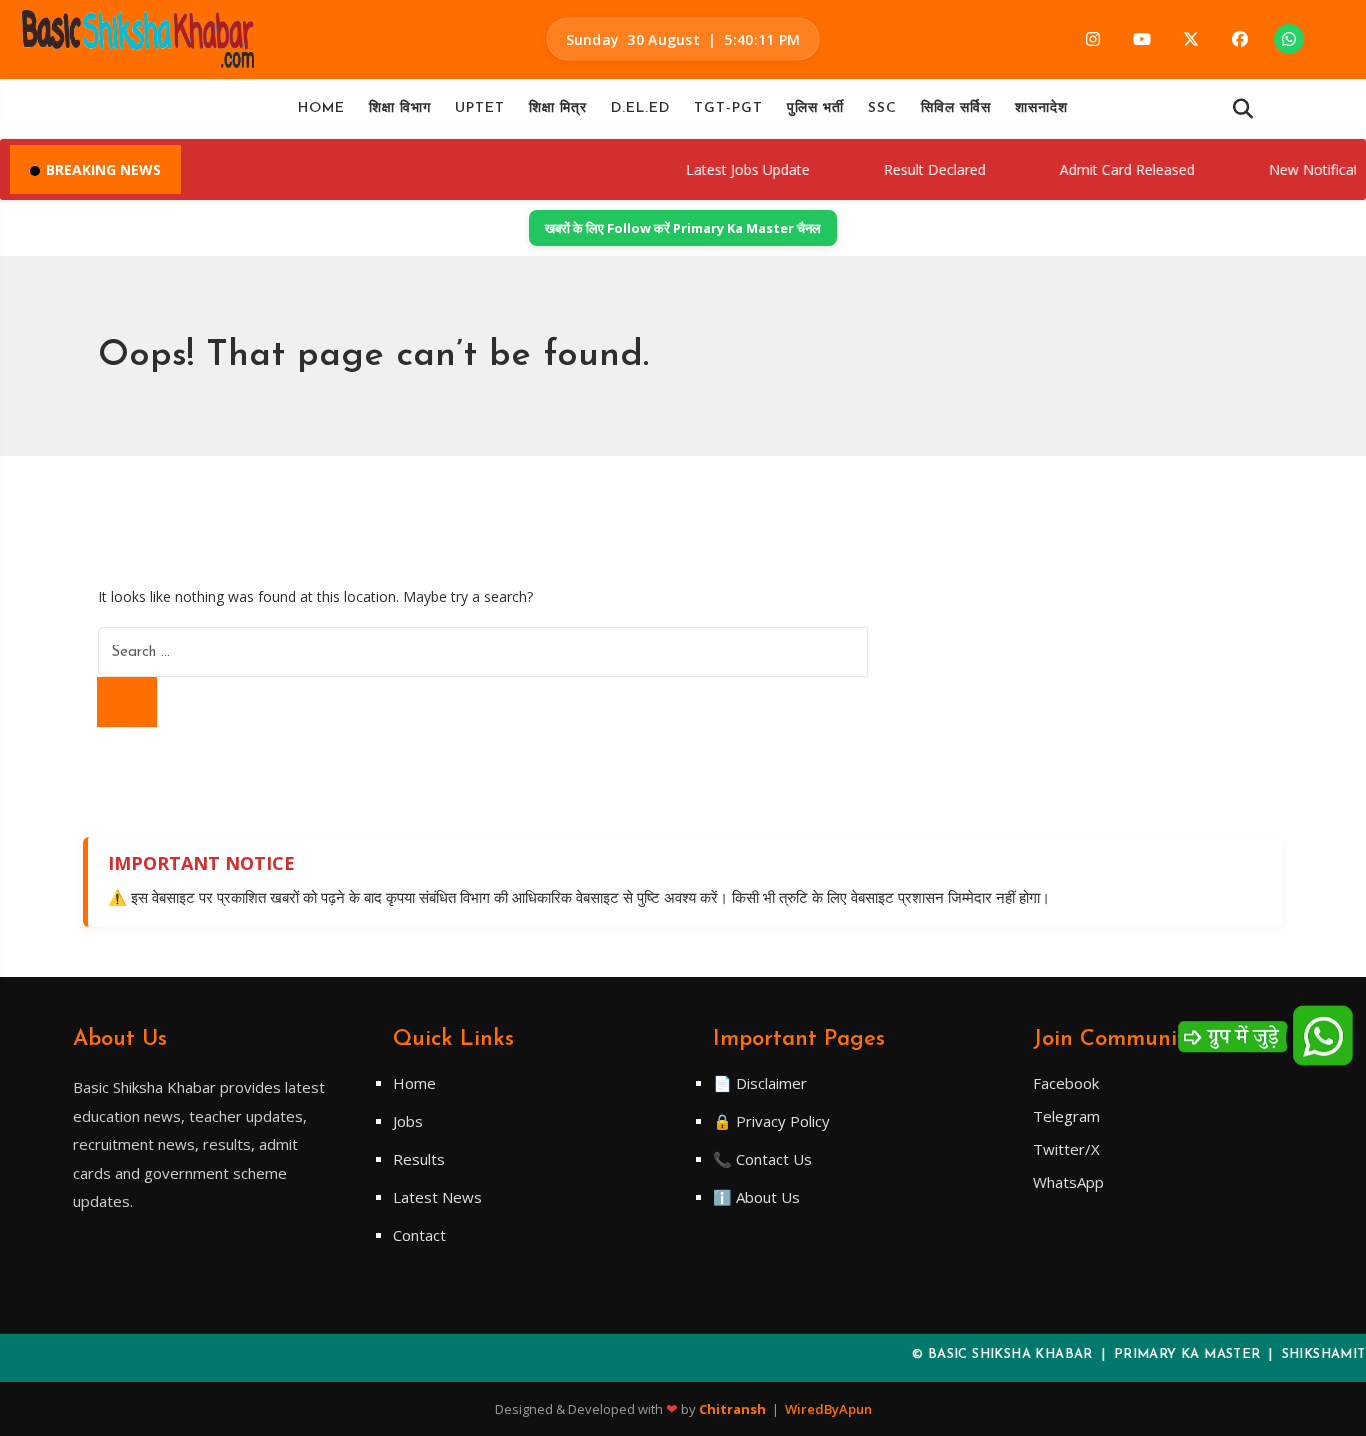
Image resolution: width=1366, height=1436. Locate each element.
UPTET (480, 108)
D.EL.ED (640, 108)
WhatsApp (1068, 1182)
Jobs (408, 1121)
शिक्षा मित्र (558, 108)
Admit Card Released (1108, 169)
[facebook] (1240, 39)
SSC (882, 108)
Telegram (1066, 1116)
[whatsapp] (1289, 39)
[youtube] (1142, 39)
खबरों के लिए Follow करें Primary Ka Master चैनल (683, 228)
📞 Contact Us (762, 1159)
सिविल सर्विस (956, 108)
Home (321, 108)
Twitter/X (1066, 1149)
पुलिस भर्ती (815, 108)
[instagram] (1093, 39)
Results (419, 1159)
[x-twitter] (1191, 39)
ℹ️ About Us (756, 1197)
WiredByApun (828, 1409)
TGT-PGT (728, 108)
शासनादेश (1041, 108)
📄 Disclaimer (760, 1083)
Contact (419, 1235)
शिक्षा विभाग (400, 108)
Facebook (1066, 1083)
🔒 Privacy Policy (771, 1121)
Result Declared (916, 169)
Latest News (437, 1197)
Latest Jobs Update (729, 169)
